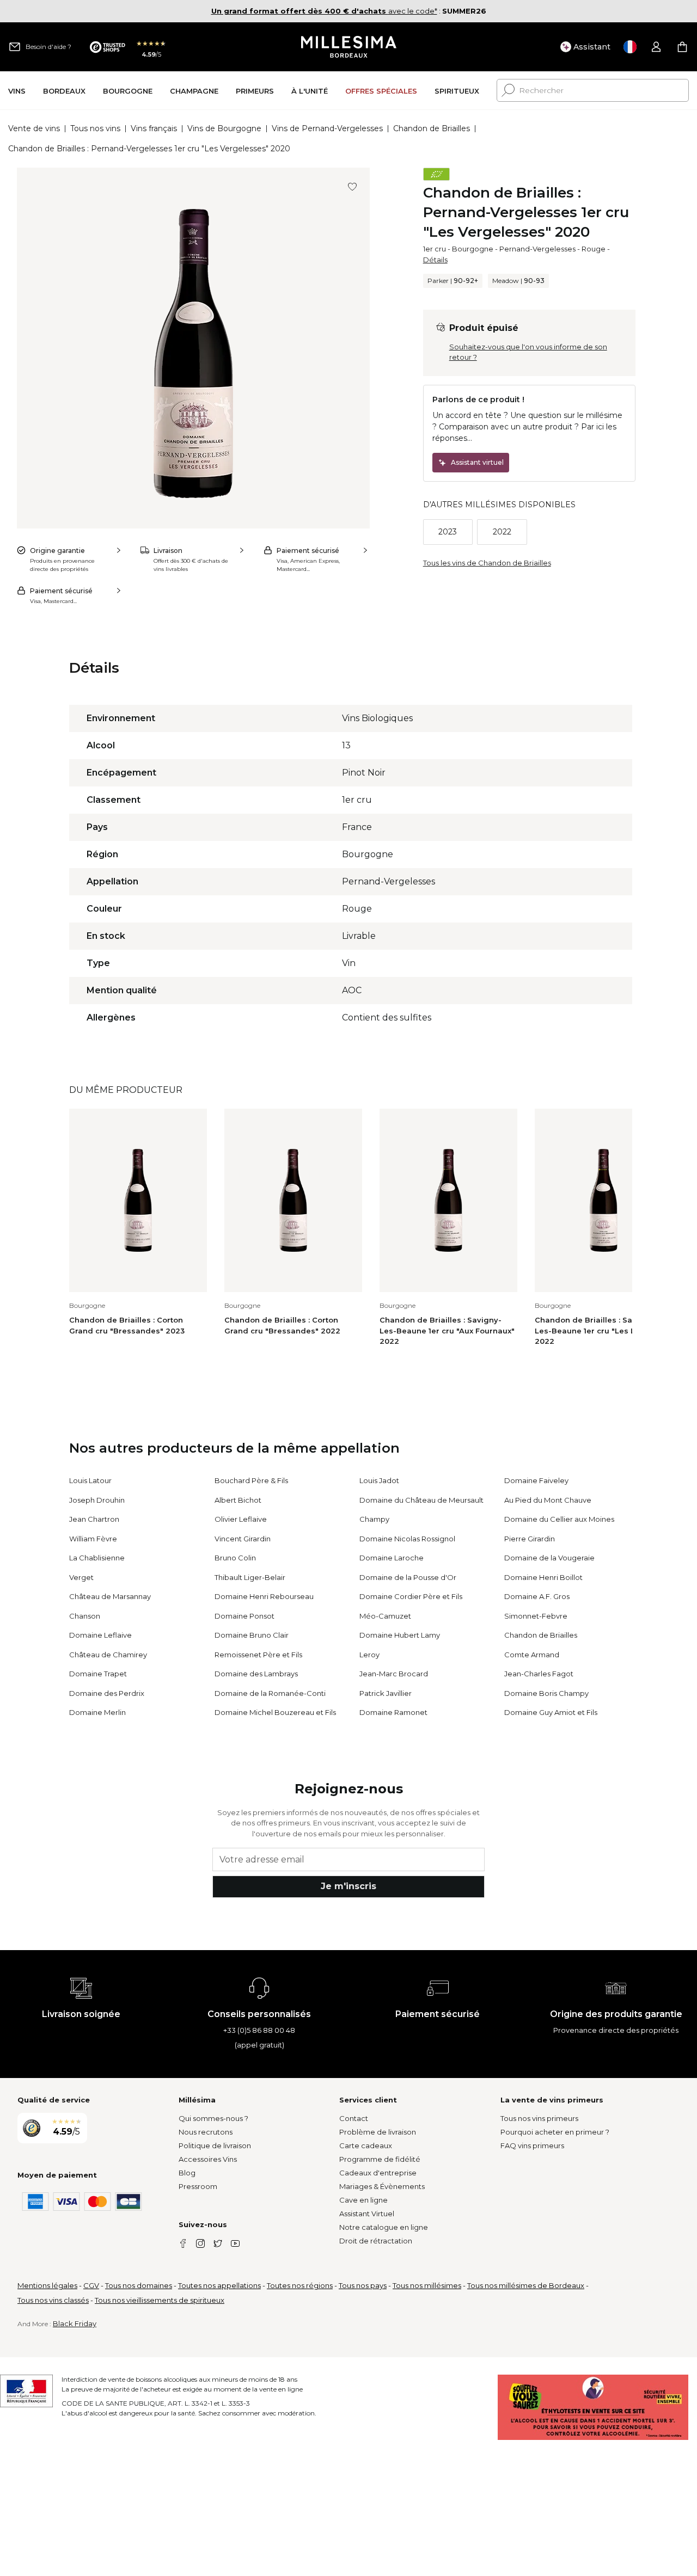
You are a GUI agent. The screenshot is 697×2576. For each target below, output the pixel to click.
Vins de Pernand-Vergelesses (327, 128)
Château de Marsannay (110, 1596)
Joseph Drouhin (97, 1500)
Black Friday (75, 2323)
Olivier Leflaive (241, 1519)
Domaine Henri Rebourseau (264, 1596)
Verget (81, 1577)
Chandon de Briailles (432, 128)
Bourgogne (473, 249)
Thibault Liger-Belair (250, 1577)
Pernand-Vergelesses (537, 249)
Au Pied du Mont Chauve (548, 1500)
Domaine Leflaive (100, 1635)
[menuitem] (17, 91)
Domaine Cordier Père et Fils (411, 1596)
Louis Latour (90, 1480)
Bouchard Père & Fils (251, 1480)
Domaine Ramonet (393, 1712)
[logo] (349, 47)
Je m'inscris (348, 1886)
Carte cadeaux (366, 2145)
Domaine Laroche (392, 1558)
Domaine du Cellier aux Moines (559, 1519)
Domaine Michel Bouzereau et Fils (275, 1712)
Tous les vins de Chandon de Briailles (487, 563)
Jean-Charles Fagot (539, 1674)
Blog (187, 2173)
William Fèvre (93, 1539)
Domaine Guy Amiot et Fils (551, 1712)
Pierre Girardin (530, 1539)
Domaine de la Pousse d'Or (408, 1577)
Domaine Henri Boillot (543, 1577)
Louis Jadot (379, 1480)
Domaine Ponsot (244, 1616)
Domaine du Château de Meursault (421, 1500)
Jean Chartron (94, 1519)
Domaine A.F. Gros (537, 1596)
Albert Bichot (238, 1500)
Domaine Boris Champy (546, 1693)
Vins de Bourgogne (224, 128)
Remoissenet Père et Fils (258, 1655)
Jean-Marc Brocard (394, 1674)
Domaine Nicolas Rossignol (407, 1539)
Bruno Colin (235, 1558)
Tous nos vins (95, 128)
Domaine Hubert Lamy (400, 1635)
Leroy (369, 1655)
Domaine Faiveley (536, 1480)
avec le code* (324, 11)
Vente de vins (34, 128)
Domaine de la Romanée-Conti (270, 1693)
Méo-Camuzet (385, 1616)
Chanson (85, 1616)
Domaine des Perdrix (107, 1693)
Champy (374, 1519)
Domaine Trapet (98, 1674)
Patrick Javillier (386, 1693)
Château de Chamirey (108, 1655)
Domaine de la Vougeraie (549, 1558)
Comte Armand (532, 1655)
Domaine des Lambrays (256, 1674)
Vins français (154, 128)
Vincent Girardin (243, 1539)
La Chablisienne (97, 1558)
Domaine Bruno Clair (252, 1635)
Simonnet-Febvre (536, 1616)
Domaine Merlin (97, 1712)
